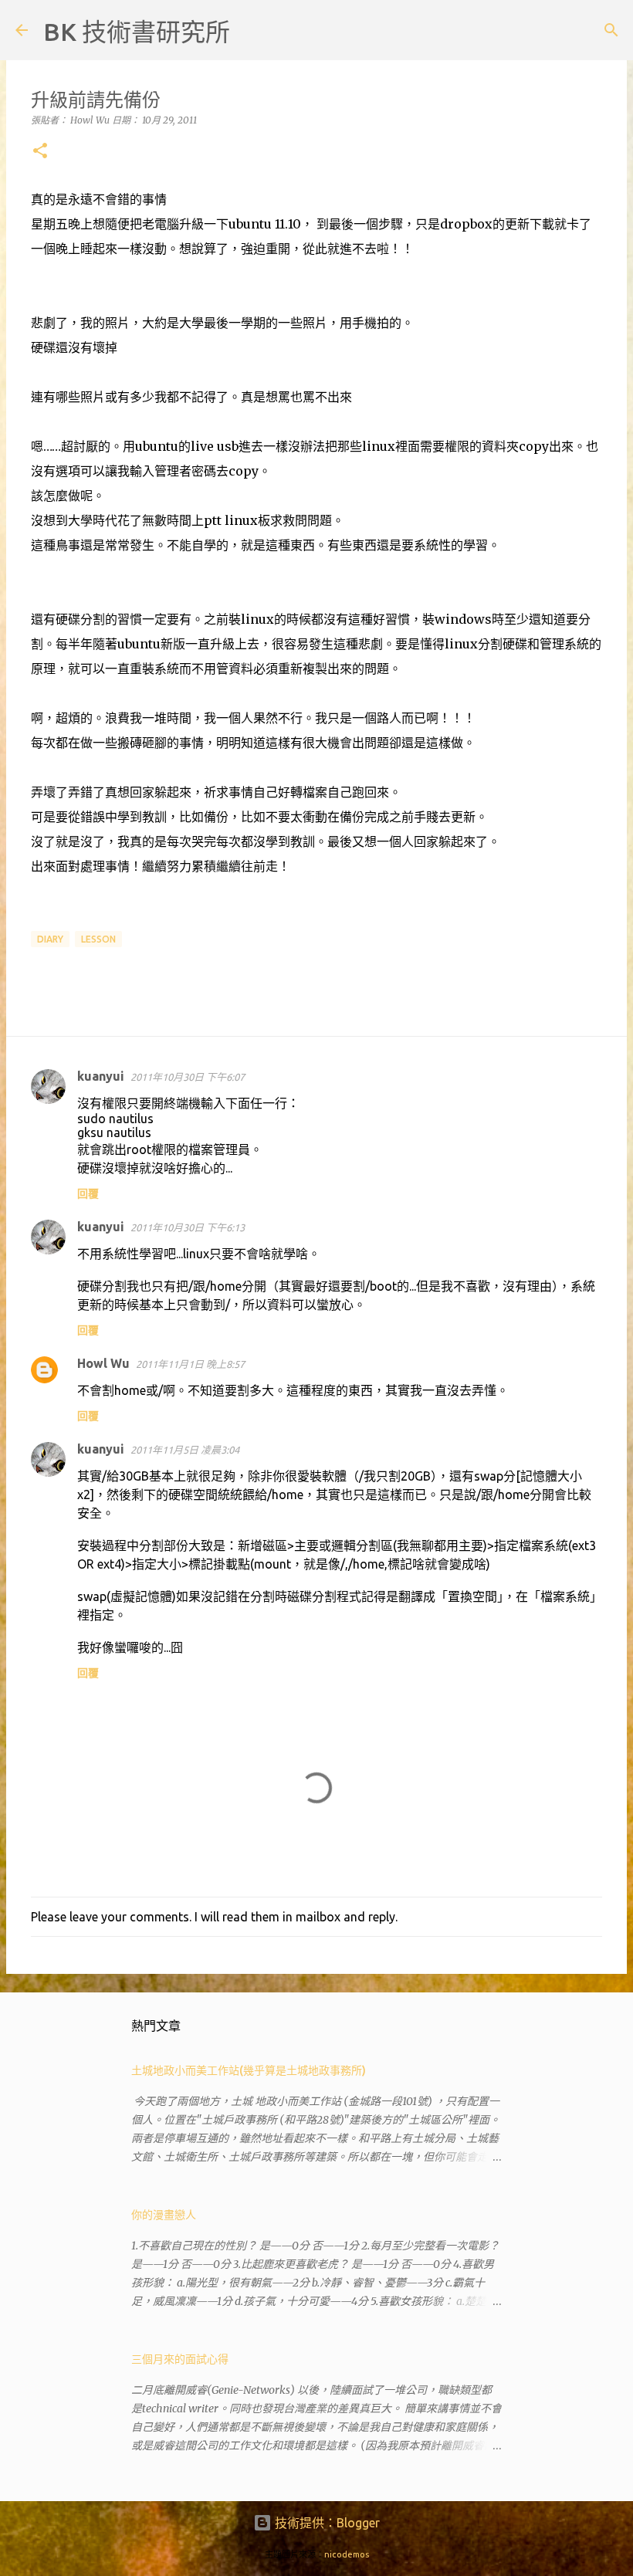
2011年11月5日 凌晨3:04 (185, 1450)
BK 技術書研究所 (137, 32)
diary (50, 939)
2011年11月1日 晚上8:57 (190, 1364)
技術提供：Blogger (326, 2523)
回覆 (88, 1193)
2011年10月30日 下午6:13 (188, 1227)
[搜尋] (252, 30)
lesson (98, 939)
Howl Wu (103, 1363)
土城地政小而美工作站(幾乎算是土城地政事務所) (249, 2070)
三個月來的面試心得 (180, 2359)
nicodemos (347, 2554)
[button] (40, 152)
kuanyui (101, 1076)
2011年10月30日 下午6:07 (188, 1077)
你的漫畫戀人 (164, 2215)
